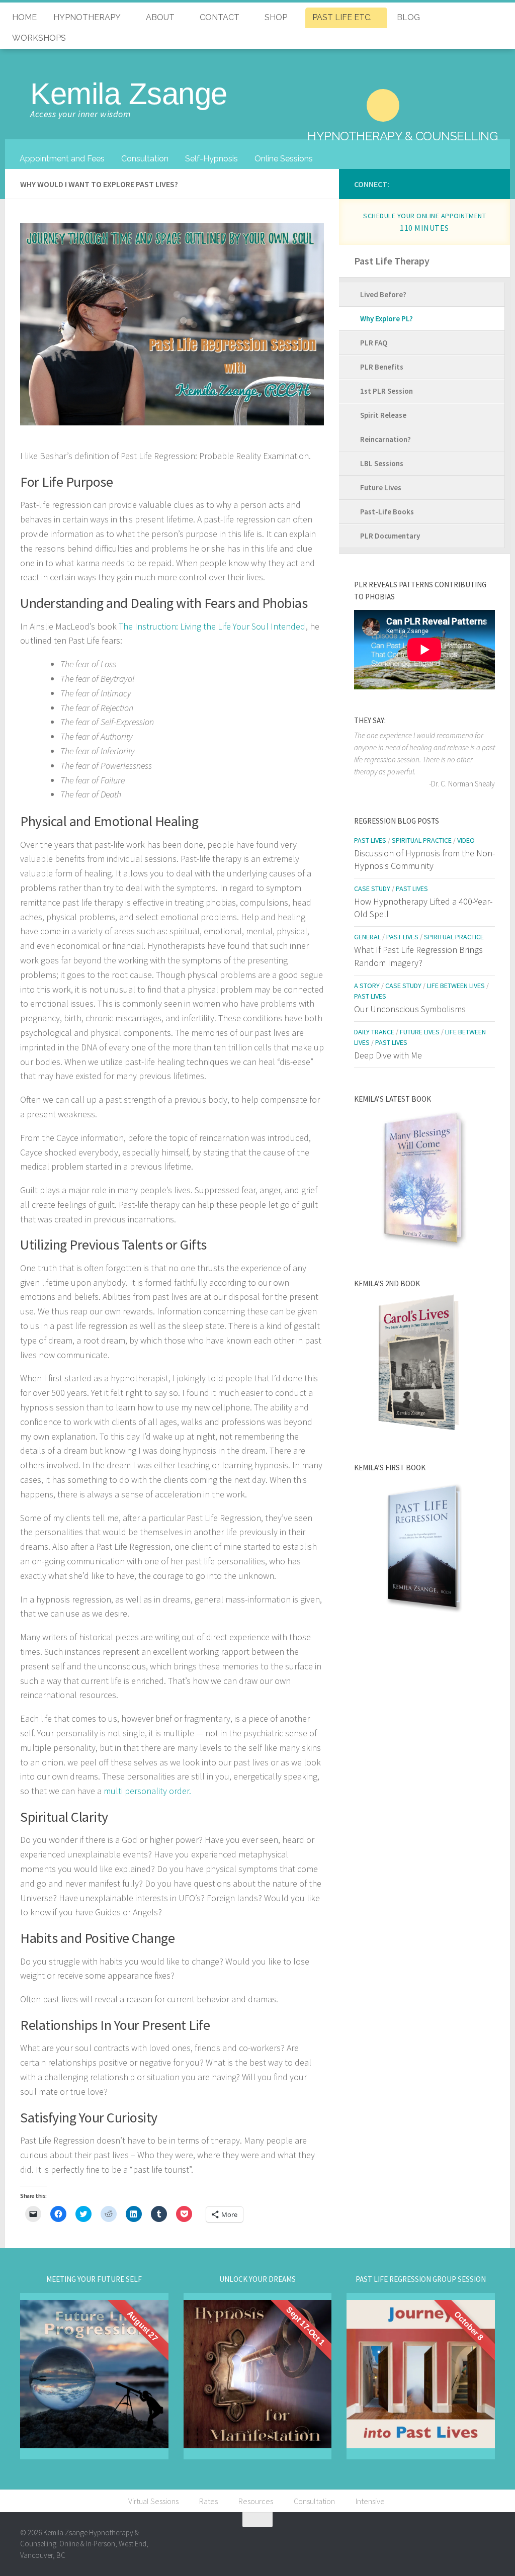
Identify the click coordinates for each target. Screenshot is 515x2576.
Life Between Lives (456, 986)
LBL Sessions (382, 463)
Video (466, 840)
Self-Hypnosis (211, 159)
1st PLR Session (387, 391)
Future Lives (381, 487)
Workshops (39, 38)
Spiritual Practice (422, 840)
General (367, 937)
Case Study (372, 889)
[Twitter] (448, 183)
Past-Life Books (387, 512)
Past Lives (370, 840)
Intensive (370, 2501)
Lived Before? (383, 294)
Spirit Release (383, 415)
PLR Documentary (390, 536)
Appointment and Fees (62, 159)
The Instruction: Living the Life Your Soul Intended (212, 626)
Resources (256, 2501)
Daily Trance (374, 1032)
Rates (208, 2501)
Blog (408, 17)
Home (24, 17)
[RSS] (490, 183)
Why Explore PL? (387, 319)
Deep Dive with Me (388, 1055)
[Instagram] (434, 183)
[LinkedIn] (405, 183)
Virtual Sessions (153, 2501)
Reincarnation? (385, 439)
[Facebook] (419, 183)
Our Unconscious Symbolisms (410, 1009)
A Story (367, 986)
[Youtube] (476, 183)
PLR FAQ (374, 343)
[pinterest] (462, 183)
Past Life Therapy (392, 261)
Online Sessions (284, 159)
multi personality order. (147, 1791)
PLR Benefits (382, 367)
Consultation (145, 159)
